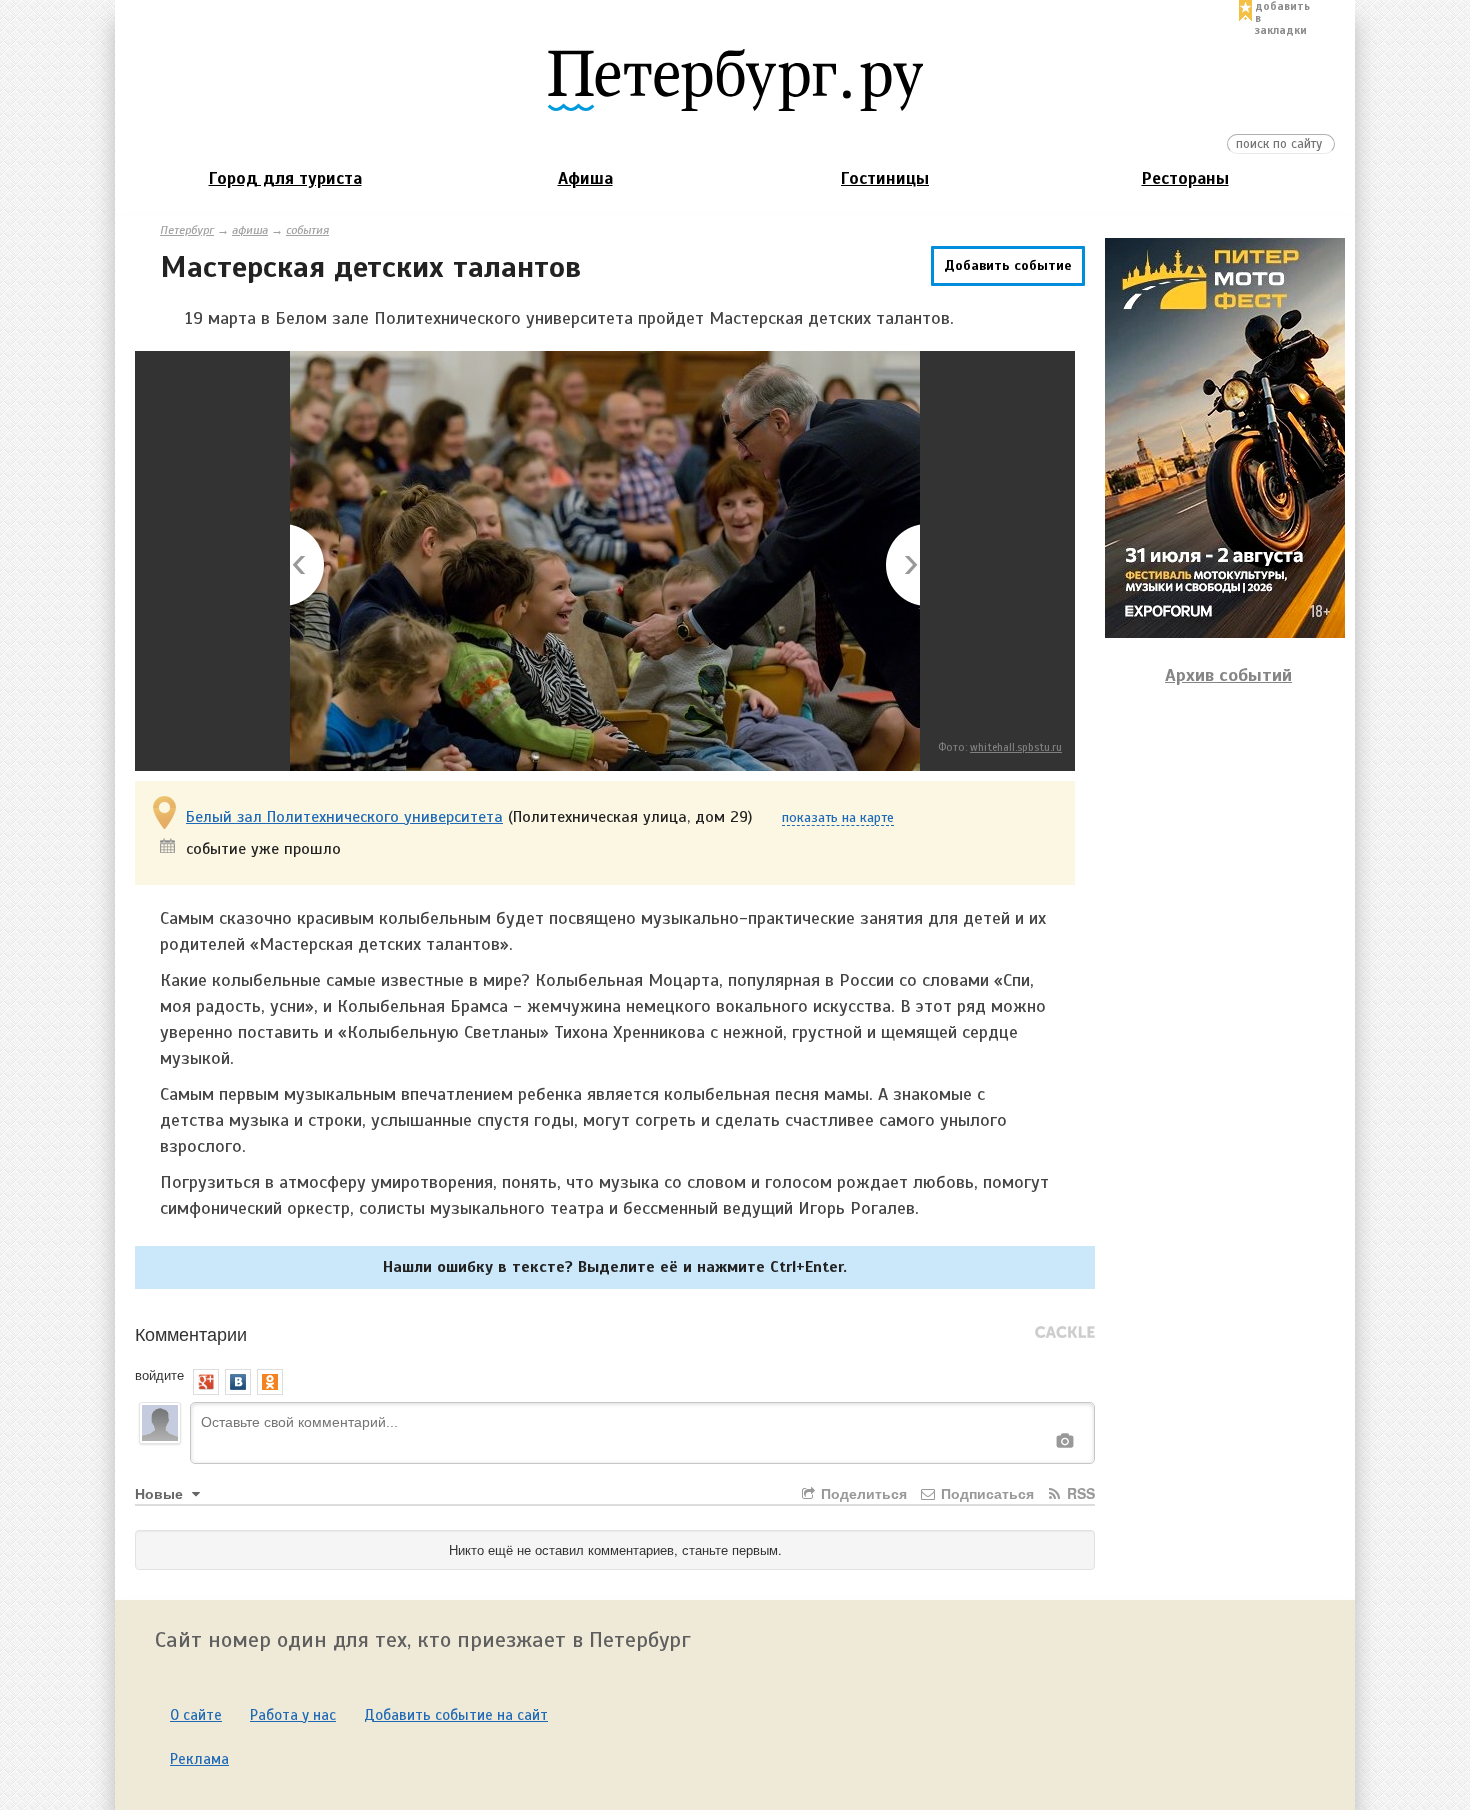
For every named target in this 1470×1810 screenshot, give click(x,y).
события (307, 230)
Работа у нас (293, 1715)
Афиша (585, 178)
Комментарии (191, 1333)
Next (901, 566)
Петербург (187, 230)
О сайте (196, 1715)
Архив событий (1228, 675)
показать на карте (838, 818)
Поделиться (862, 1493)
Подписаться (985, 1493)
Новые (161, 1493)
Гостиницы (885, 178)
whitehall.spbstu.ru (1016, 747)
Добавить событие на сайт (456, 1715)
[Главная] (735, 79)
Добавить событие (1008, 265)
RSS (1079, 1493)
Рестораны (1185, 178)
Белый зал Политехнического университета (344, 817)
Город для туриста (285, 178)
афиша (250, 230)
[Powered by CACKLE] (1065, 1333)
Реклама (199, 1759)
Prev (308, 566)
